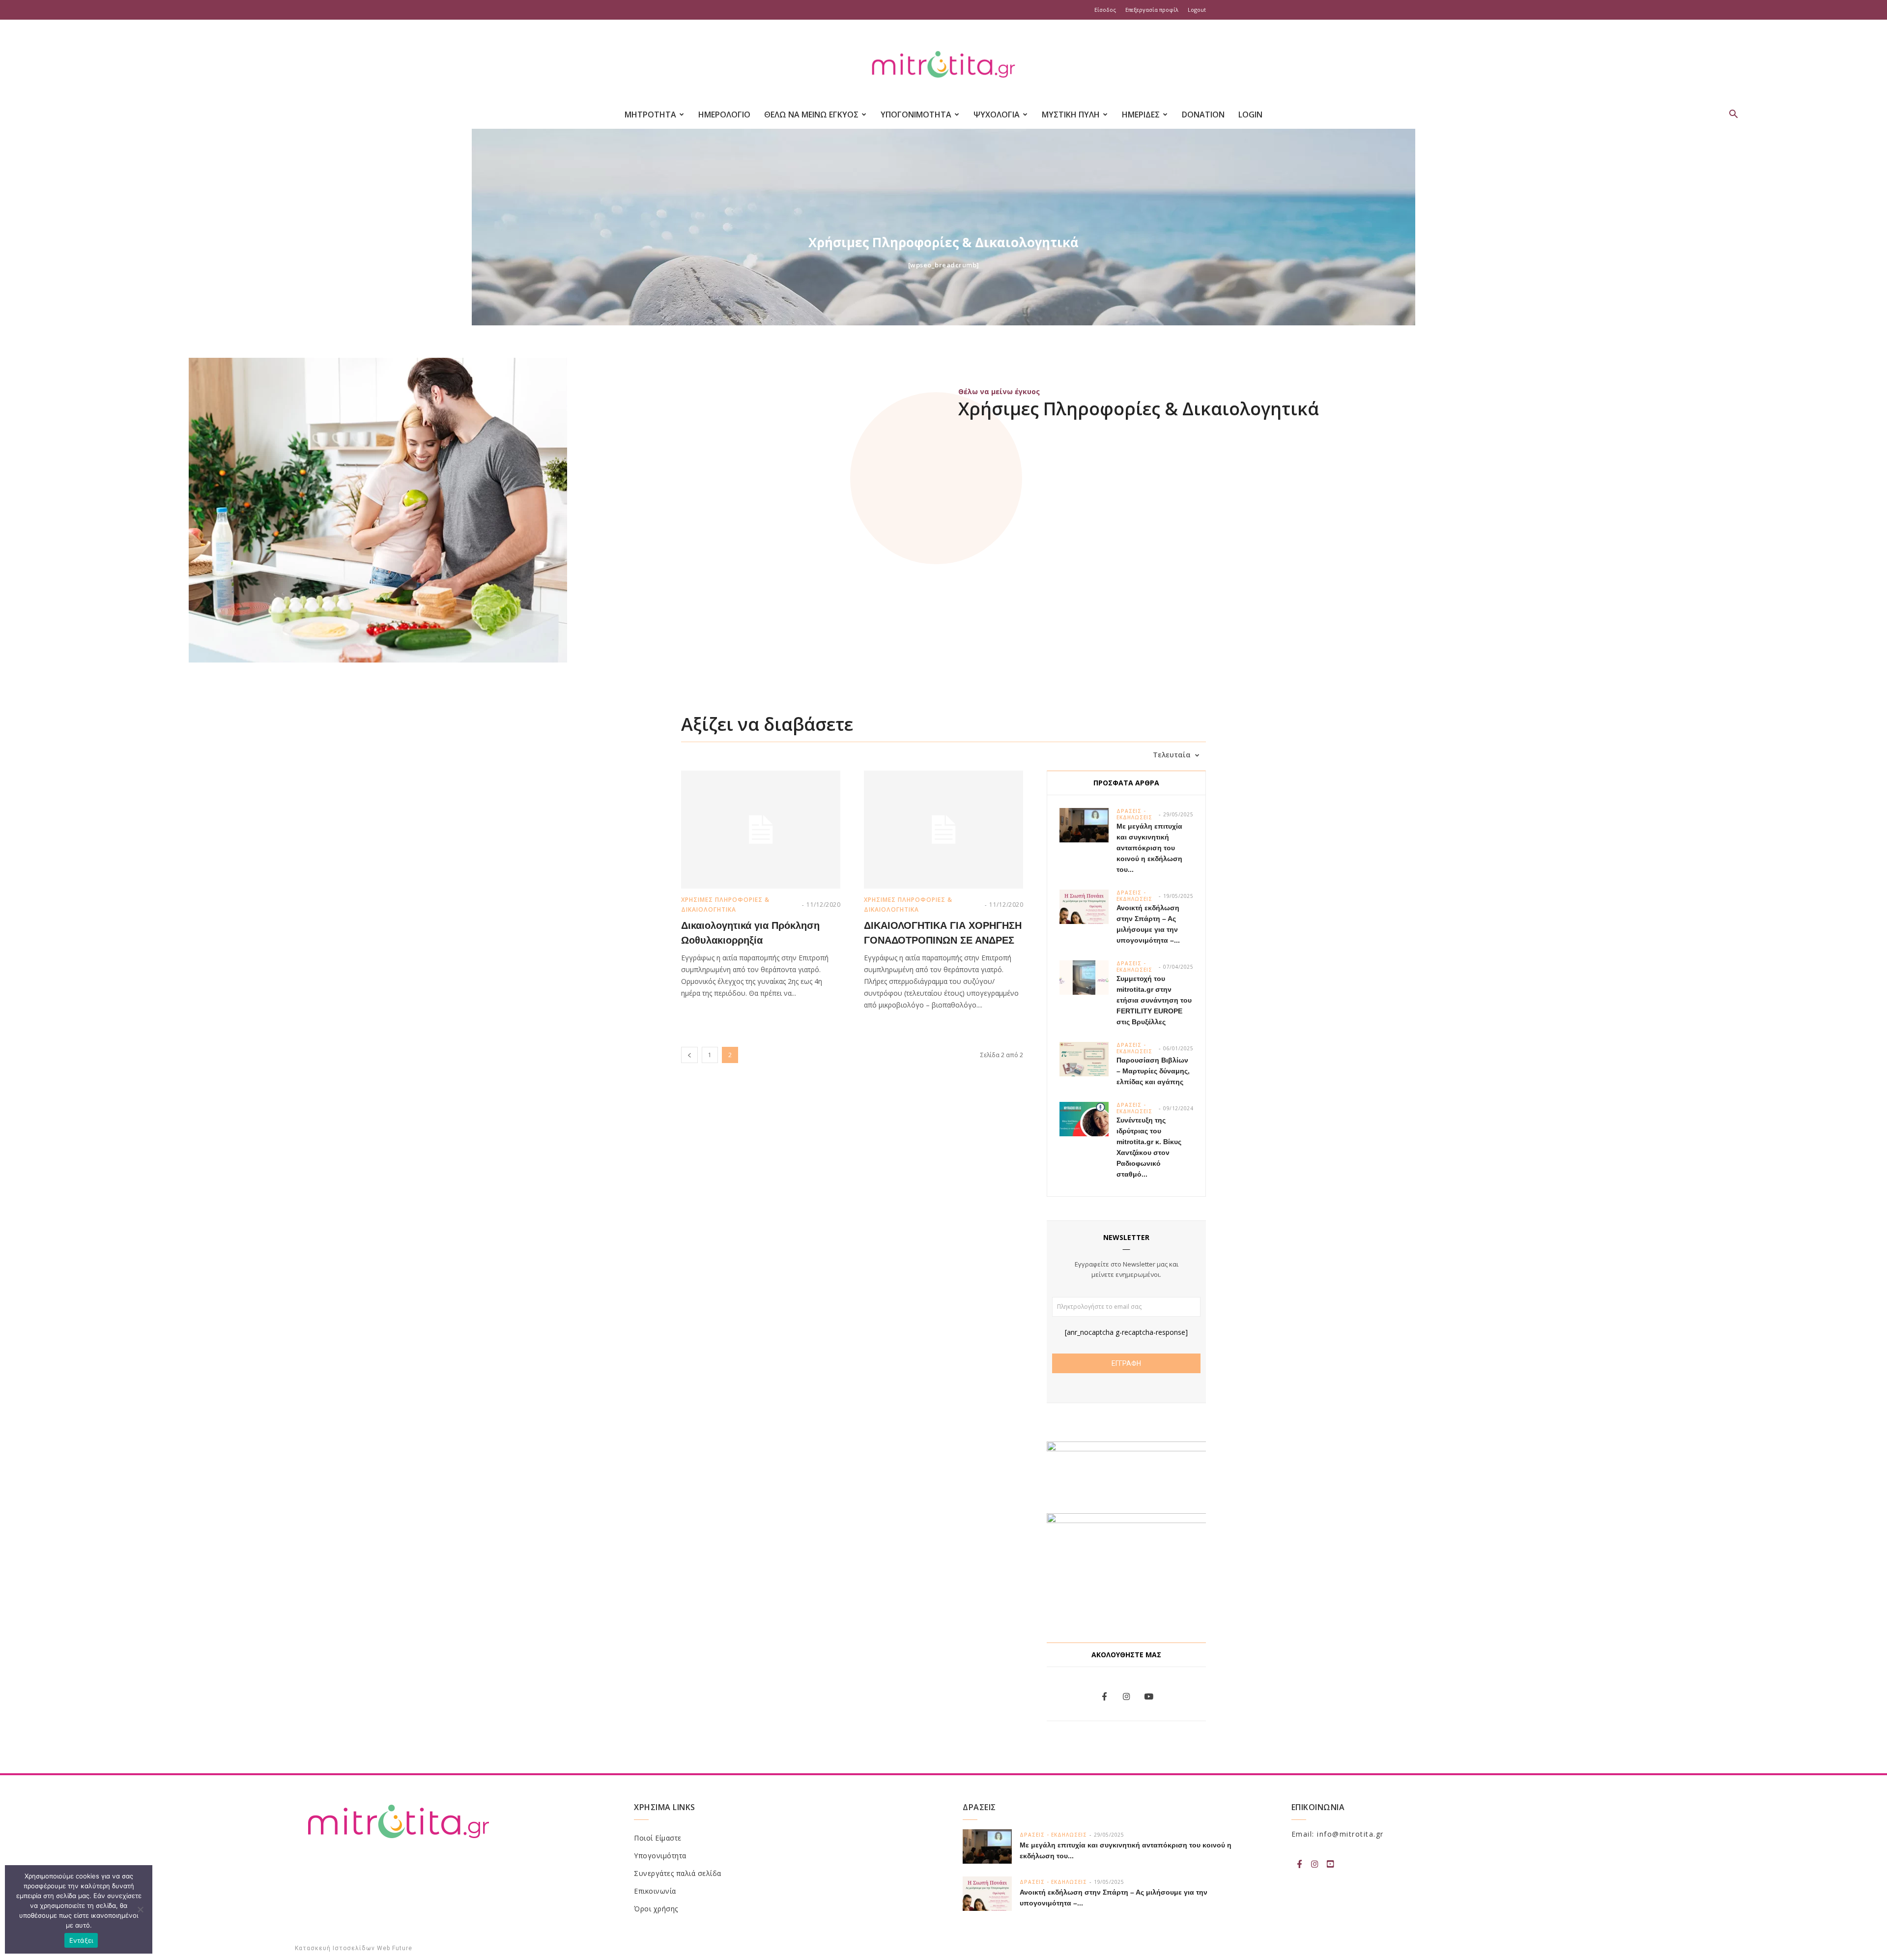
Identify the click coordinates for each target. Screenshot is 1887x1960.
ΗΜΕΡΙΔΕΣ (1141, 115)
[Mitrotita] (943, 65)
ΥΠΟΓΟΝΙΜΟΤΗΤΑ (916, 115)
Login (1250, 115)
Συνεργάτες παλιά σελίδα (678, 1873)
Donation (1203, 115)
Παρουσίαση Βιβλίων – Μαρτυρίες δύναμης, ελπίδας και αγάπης (1153, 1071)
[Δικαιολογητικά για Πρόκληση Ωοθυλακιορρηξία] (761, 830)
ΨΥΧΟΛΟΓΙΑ (997, 115)
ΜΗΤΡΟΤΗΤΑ (650, 115)
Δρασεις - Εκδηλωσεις (1134, 814)
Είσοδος (1105, 10)
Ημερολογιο (724, 115)
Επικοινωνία (655, 1891)
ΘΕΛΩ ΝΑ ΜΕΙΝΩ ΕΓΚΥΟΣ (811, 115)
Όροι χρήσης (656, 1909)
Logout (1197, 10)
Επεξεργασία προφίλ (1152, 10)
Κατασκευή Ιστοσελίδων (335, 1948)
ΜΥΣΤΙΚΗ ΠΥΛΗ (1071, 115)
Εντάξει (81, 1940)
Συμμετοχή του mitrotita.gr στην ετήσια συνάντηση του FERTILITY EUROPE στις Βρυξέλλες (1154, 1000)
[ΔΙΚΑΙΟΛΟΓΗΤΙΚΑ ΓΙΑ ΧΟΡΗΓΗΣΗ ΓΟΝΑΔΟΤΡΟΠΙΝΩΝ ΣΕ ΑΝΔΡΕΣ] (943, 830)
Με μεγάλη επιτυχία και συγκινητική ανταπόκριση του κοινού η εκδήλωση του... (1149, 848)
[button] (1734, 115)
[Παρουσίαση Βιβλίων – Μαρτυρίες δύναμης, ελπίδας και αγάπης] (1084, 1059)
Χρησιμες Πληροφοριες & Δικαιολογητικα (725, 905)
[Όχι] (140, 1909)
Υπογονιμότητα (660, 1856)
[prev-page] (689, 1055)
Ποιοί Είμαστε (658, 1838)
